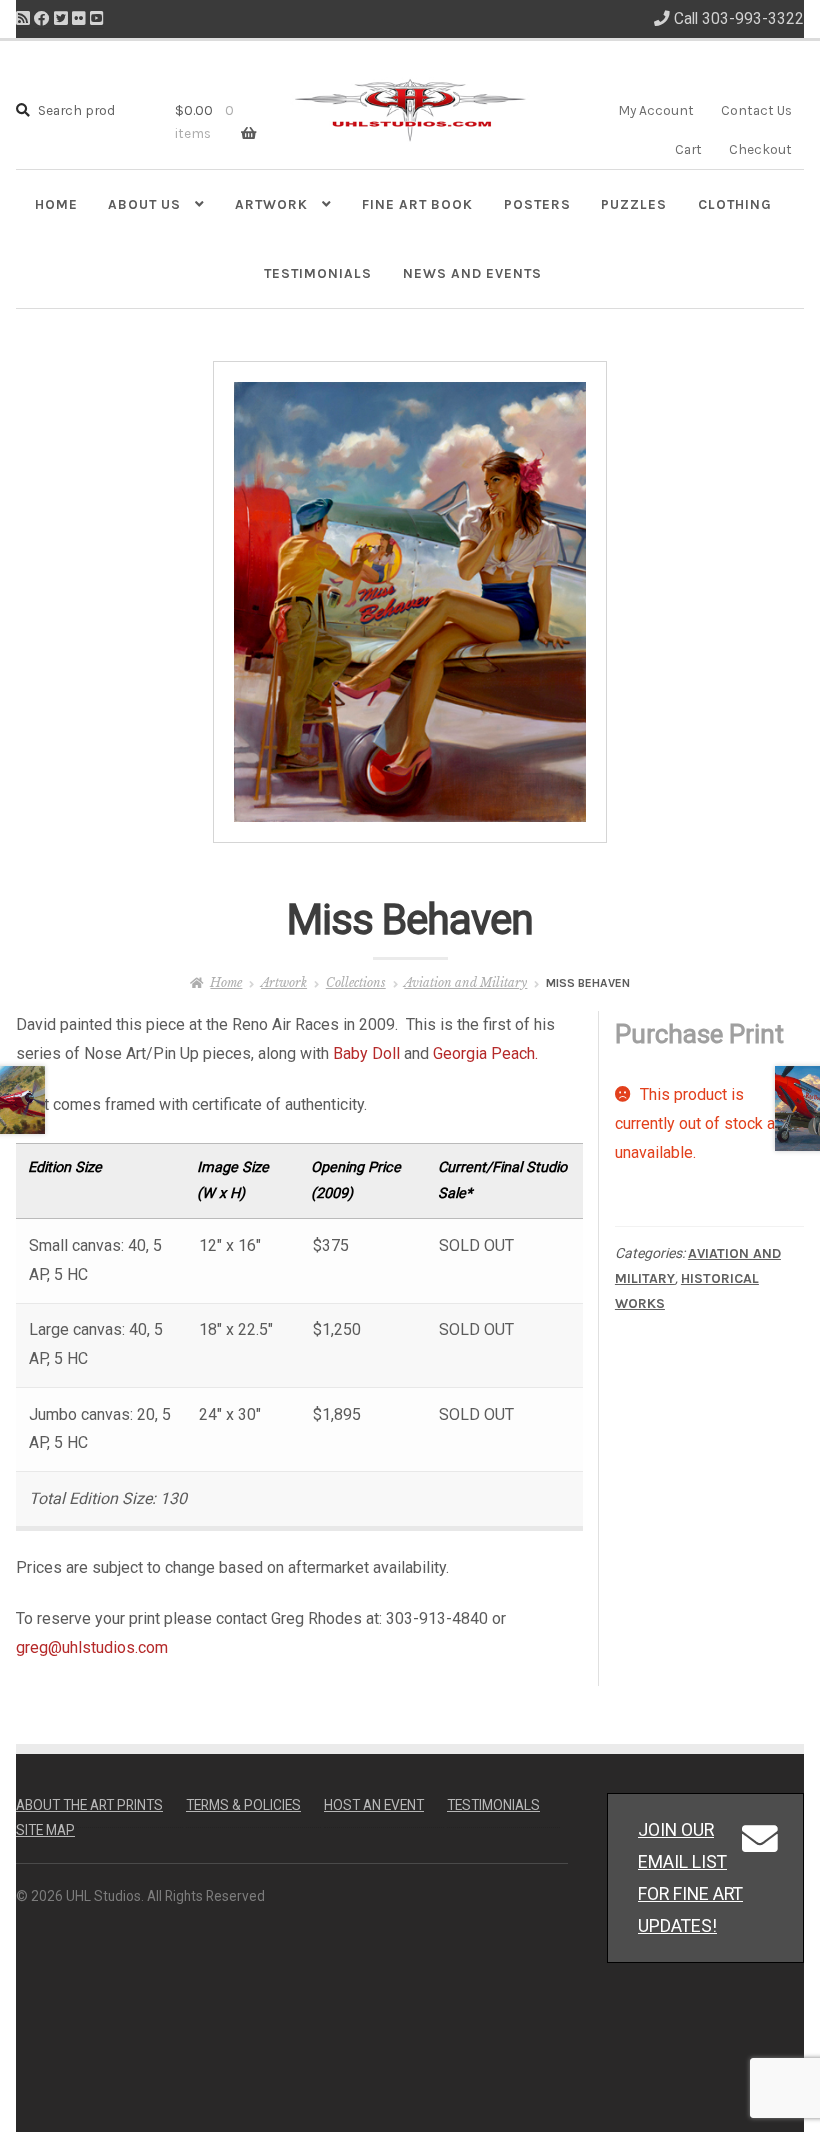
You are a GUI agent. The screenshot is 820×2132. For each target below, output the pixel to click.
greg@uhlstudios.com (92, 1647)
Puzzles (634, 204)
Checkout (760, 149)
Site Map (45, 1830)
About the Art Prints (89, 1805)
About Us (144, 204)
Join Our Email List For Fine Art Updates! (690, 1877)
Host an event (374, 1805)
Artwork (271, 204)
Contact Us (756, 110)
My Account (656, 110)
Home (56, 204)
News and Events (472, 273)
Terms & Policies (243, 1805)
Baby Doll (366, 1053)
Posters (537, 204)
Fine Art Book (417, 204)
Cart (688, 149)
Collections (356, 982)
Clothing (735, 204)
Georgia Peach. (485, 1053)
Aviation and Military (465, 982)
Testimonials (318, 273)
